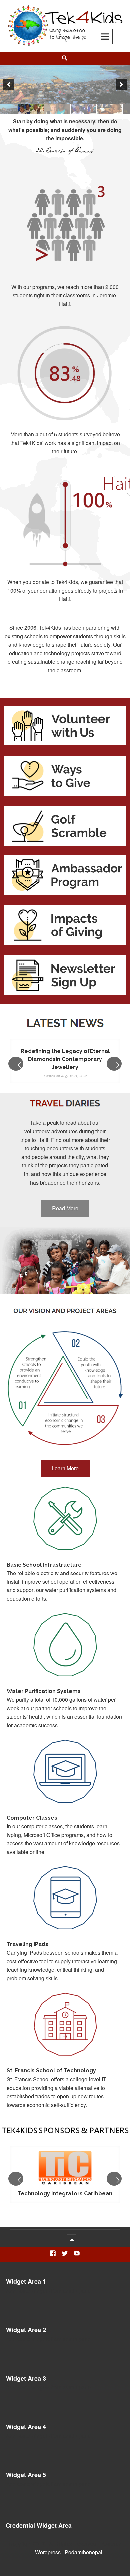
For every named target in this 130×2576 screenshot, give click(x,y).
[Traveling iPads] (91, 109)
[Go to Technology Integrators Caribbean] (65, 2169)
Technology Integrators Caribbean (65, 2194)
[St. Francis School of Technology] (65, 109)
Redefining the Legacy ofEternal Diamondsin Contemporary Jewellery (65, 1059)
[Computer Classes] (117, 109)
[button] (9, 84)
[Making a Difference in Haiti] (39, 109)
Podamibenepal (83, 2552)
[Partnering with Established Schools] (65, 84)
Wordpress (48, 2552)
